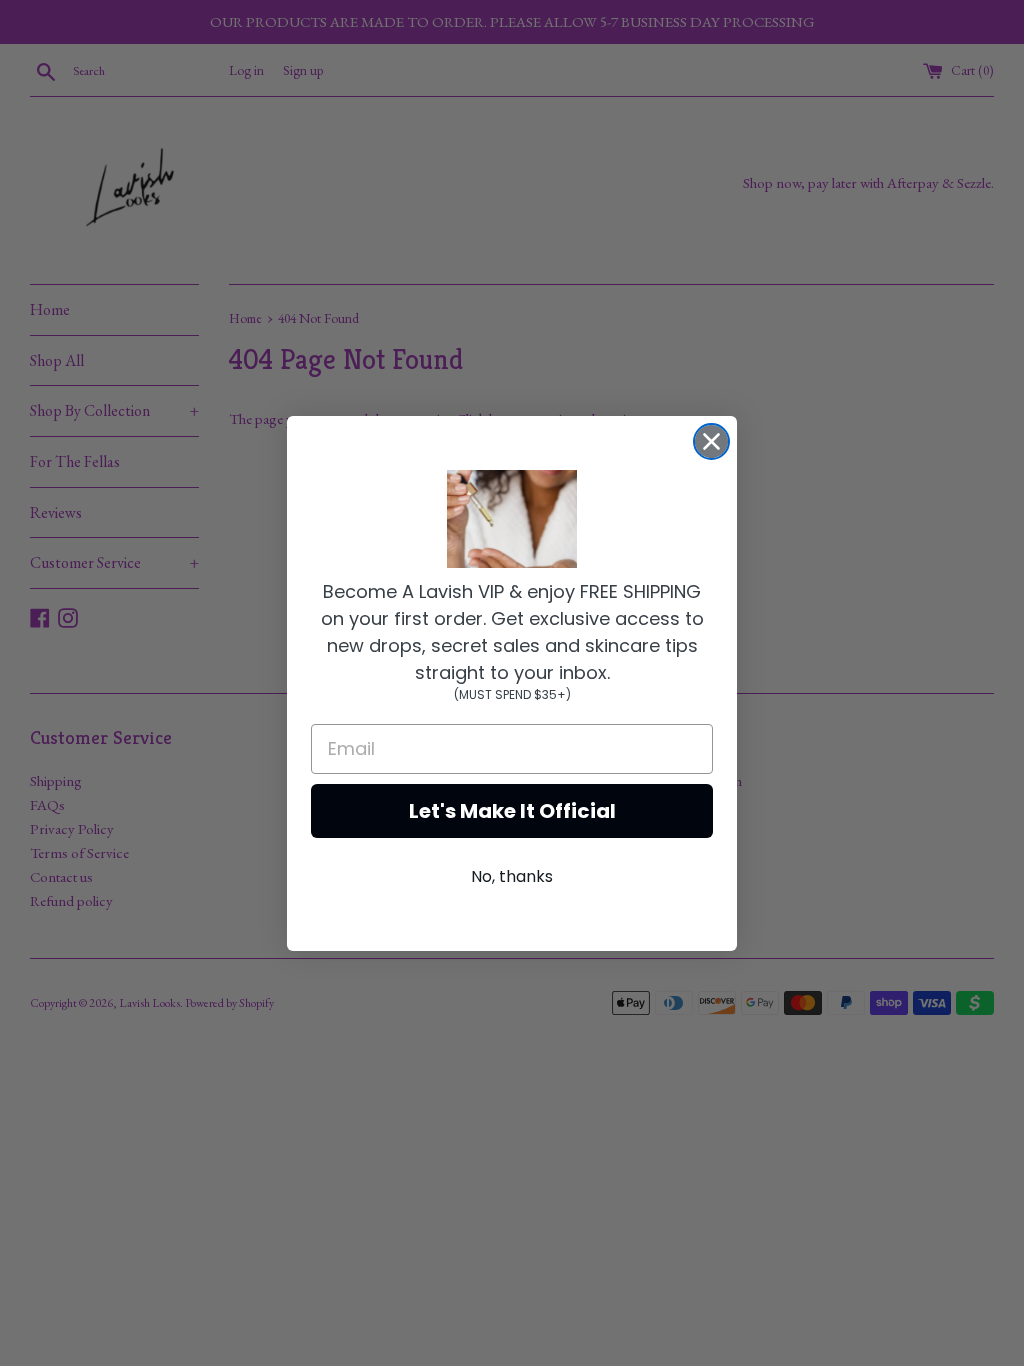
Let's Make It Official (512, 811)
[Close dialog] (711, 441)
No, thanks (512, 876)
